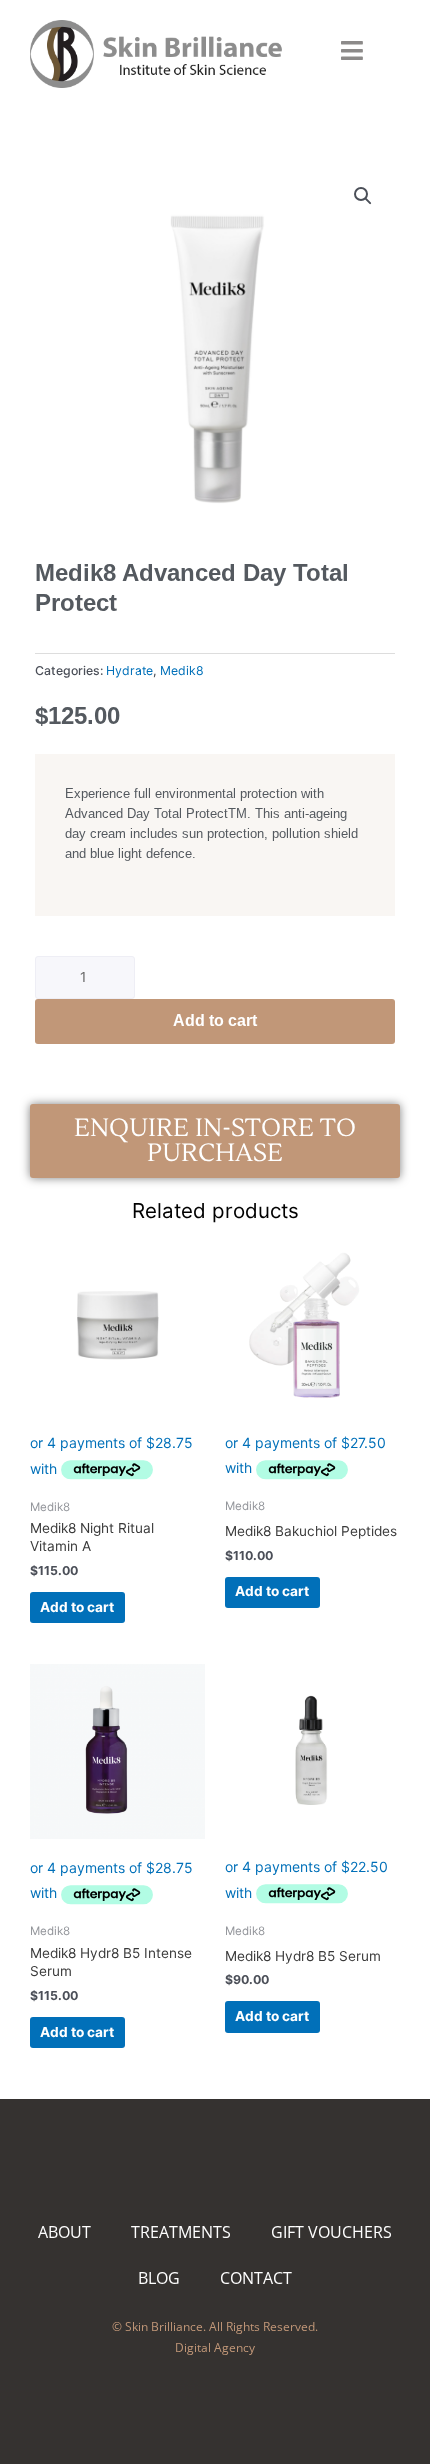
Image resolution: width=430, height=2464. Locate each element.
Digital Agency (215, 2347)
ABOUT (64, 2232)
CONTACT (256, 2278)
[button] (363, 196)
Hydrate (129, 670)
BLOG (159, 2278)
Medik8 (182, 670)
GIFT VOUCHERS (331, 2232)
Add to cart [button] (77, 1607)
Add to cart (215, 1020)
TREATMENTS (181, 2232)
